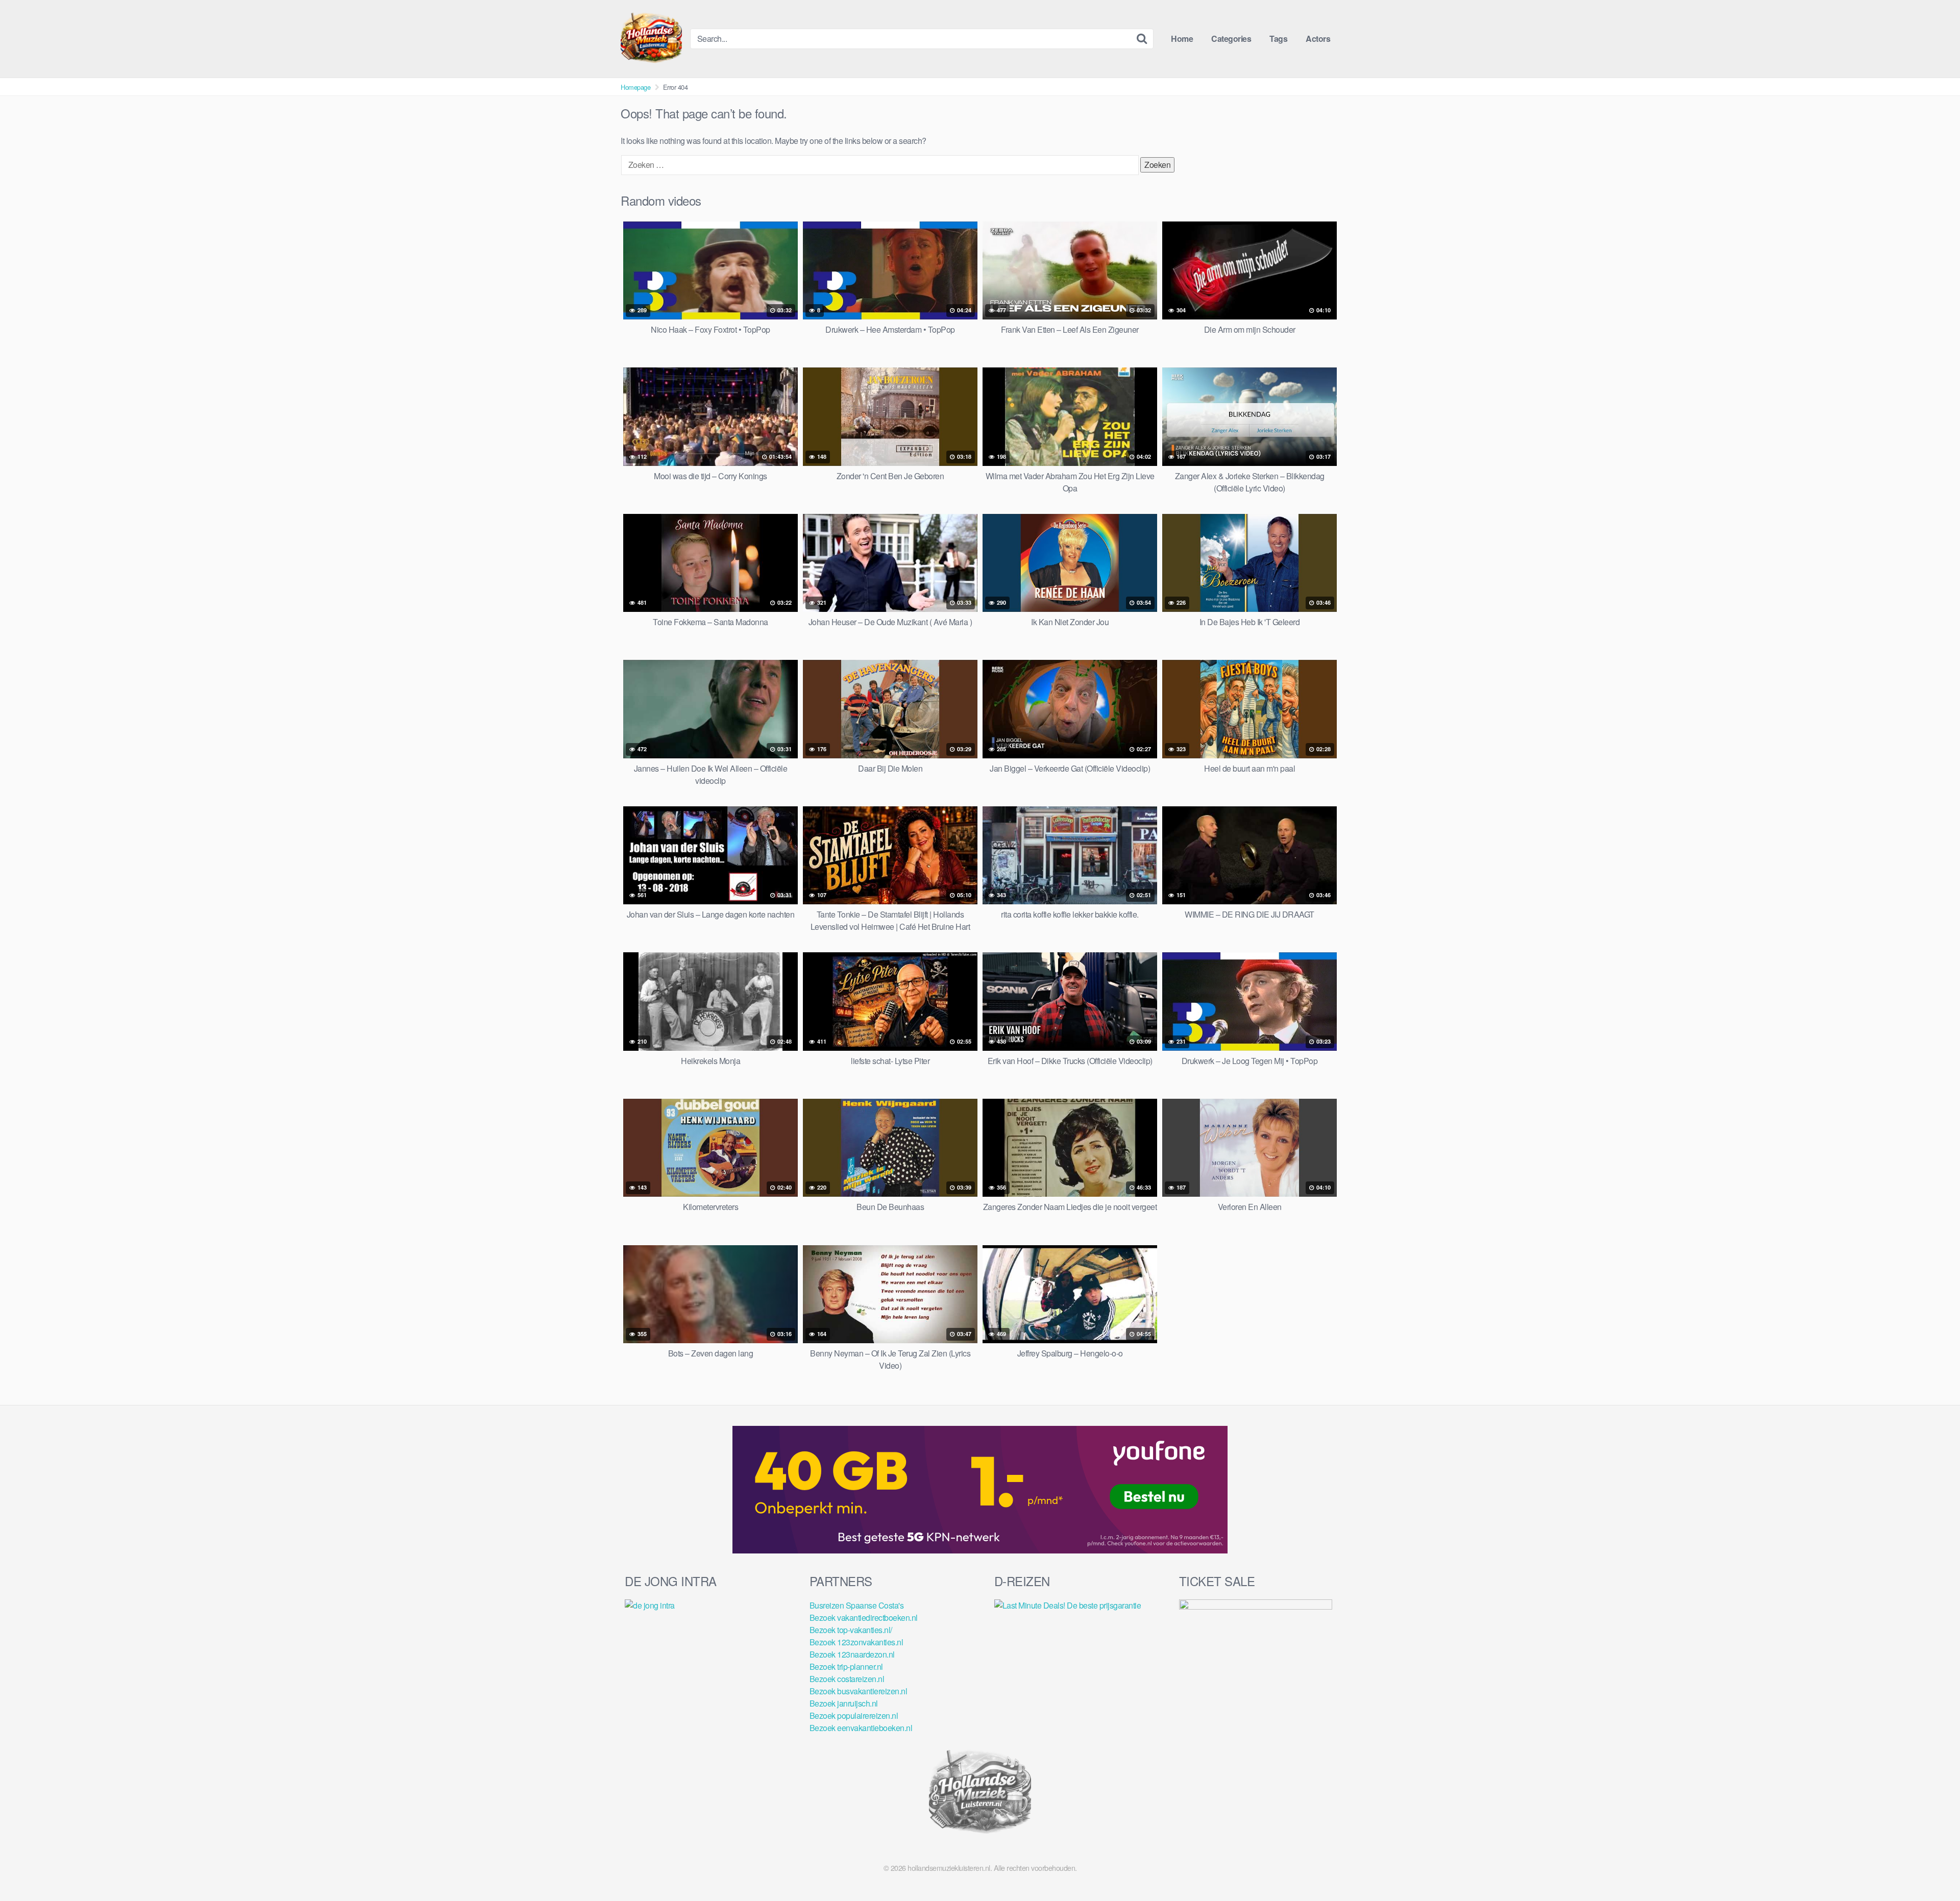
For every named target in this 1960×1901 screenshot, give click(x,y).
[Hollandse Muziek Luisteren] (651, 39)
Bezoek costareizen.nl (847, 1679)
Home (1182, 39)
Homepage (635, 87)
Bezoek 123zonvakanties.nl (856, 1642)
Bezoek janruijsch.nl (844, 1703)
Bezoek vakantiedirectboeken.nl (864, 1618)
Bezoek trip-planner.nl (846, 1667)
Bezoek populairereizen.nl (854, 1715)
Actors (1318, 39)
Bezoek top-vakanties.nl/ (851, 1630)
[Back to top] (1932, 1868)
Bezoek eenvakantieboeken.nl (861, 1728)
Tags (1278, 39)
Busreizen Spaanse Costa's (857, 1605)
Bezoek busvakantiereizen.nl (859, 1691)
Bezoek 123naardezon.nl (852, 1654)
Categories (1231, 39)
